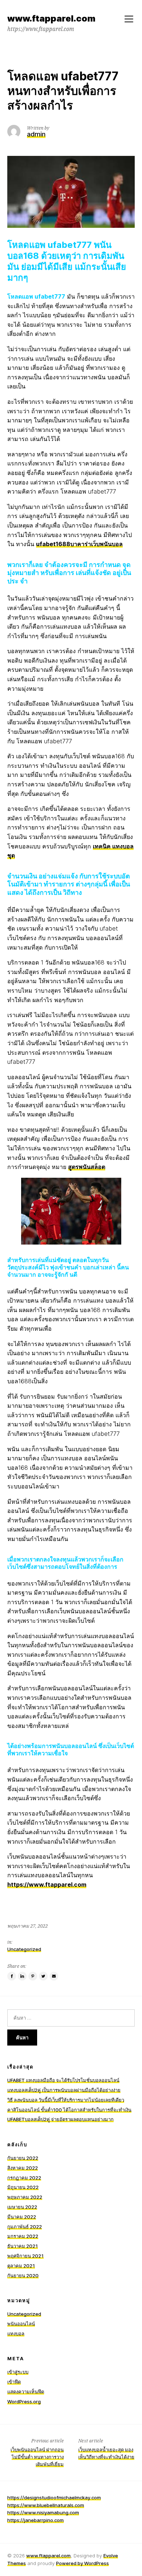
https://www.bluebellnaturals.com (46, 2505)
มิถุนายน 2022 (23, 2187)
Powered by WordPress (82, 2563)
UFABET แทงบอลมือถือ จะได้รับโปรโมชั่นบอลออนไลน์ (63, 2080)
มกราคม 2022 (23, 2236)
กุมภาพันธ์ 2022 (25, 2227)
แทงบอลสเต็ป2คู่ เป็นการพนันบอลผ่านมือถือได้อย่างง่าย (64, 2090)
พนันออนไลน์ (21, 2324)
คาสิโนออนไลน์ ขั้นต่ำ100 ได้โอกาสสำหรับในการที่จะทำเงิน (69, 2110)
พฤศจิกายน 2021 (25, 2256)
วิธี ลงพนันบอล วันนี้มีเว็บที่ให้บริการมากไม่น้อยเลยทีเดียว (66, 2100)
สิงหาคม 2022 (23, 2168)
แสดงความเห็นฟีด (26, 2392)
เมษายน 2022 (22, 2207)
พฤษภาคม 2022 (25, 2197)
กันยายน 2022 (23, 2158)
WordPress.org (24, 2401)
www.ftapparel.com (48, 2556)
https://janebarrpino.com (35, 2520)
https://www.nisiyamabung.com (43, 2512)
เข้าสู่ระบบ (18, 2372)
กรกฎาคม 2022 (24, 2178)
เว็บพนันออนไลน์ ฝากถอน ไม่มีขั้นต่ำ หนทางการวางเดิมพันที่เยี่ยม (37, 2457)
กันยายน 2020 (23, 2276)
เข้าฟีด (14, 2382)
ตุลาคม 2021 (21, 2266)
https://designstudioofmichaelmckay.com (54, 2498)
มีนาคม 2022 (22, 2217)
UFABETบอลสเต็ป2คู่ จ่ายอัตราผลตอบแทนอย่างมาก (60, 2119)
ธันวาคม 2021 (23, 2246)
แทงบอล (16, 2334)
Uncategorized (24, 1949)
